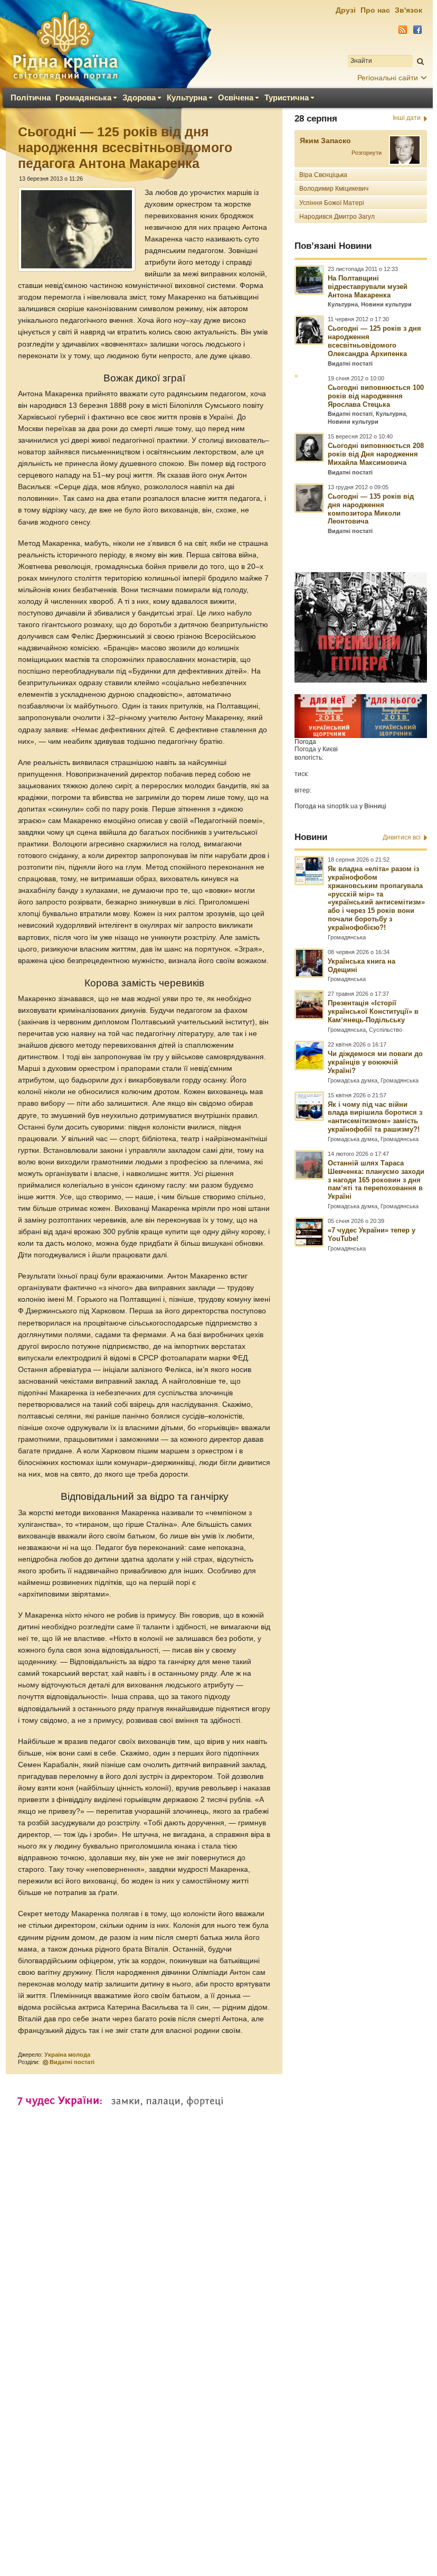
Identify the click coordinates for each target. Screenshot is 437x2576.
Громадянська (83, 97)
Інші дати (407, 118)
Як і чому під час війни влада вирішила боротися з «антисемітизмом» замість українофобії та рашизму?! (375, 1117)
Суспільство (386, 1030)
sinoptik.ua (342, 806)
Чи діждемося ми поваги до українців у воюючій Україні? (375, 1062)
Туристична (287, 97)
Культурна (187, 97)
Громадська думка (353, 1080)
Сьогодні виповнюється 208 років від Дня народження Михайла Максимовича (376, 454)
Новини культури (386, 304)
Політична (31, 97)
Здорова (139, 97)
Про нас (375, 10)
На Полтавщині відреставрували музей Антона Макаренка (368, 287)
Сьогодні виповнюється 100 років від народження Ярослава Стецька (376, 396)
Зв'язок (408, 10)
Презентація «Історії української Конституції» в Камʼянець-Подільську (373, 1011)
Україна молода (67, 2055)
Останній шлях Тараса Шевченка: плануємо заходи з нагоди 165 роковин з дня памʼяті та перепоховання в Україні (376, 1180)
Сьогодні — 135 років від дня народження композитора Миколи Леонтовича (371, 509)
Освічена (236, 97)
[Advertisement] (216, 2257)
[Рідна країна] (65, 45)
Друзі (346, 10)
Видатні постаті (72, 2062)
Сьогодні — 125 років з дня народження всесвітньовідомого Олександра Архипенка (374, 341)
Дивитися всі (402, 837)
